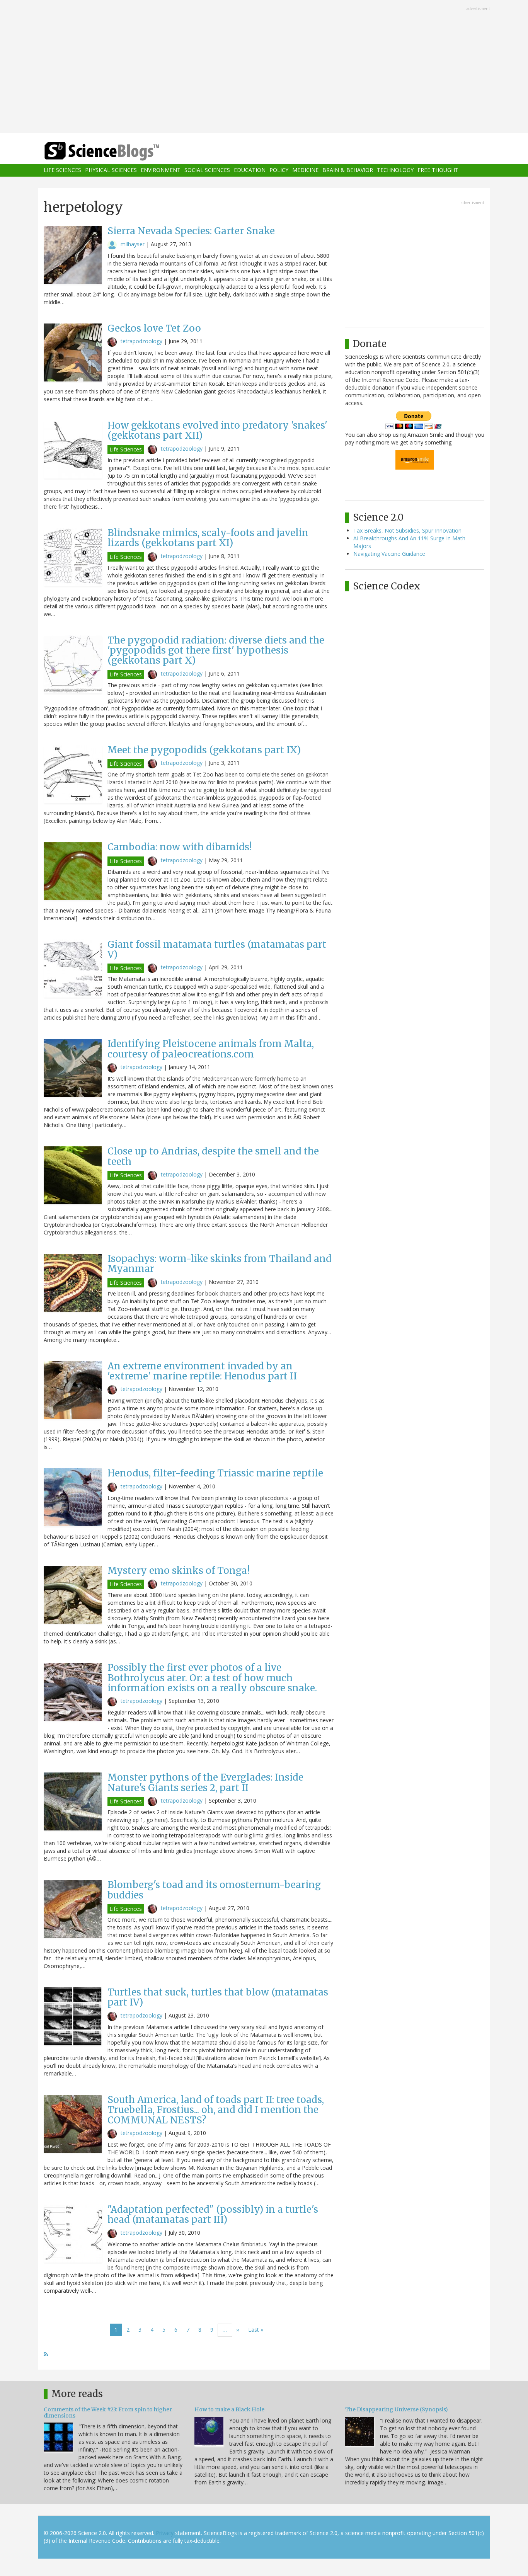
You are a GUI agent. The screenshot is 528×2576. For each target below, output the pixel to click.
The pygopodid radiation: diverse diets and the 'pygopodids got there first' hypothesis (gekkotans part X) (216, 650)
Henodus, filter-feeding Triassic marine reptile (215, 1473)
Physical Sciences (111, 170)
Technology (395, 170)
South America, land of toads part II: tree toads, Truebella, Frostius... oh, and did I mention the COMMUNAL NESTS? (216, 2110)
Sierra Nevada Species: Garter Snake (191, 231)
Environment (161, 170)
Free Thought (438, 170)
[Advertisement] (264, 67)
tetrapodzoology (141, 341)
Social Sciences (207, 170)
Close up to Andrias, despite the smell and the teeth (213, 1156)
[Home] (117, 151)
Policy (279, 170)
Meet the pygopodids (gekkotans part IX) (204, 750)
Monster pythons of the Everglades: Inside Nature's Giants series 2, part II (205, 1782)
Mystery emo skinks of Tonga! (179, 1571)
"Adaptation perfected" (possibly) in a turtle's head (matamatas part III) (213, 2214)
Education (250, 170)
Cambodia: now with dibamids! (180, 847)
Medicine (305, 170)
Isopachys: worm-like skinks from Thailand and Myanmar (220, 1264)
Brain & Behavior (348, 170)
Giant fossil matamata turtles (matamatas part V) (217, 949)
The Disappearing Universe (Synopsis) (397, 2409)
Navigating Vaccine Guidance (389, 554)
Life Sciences (62, 170)
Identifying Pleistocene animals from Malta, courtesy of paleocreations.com (211, 1049)
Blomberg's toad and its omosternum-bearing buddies (214, 1890)
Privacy (165, 2533)
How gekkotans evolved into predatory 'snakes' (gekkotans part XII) (217, 430)
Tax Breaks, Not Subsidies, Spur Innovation (407, 530)
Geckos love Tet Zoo (154, 328)
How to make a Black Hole (229, 2409)
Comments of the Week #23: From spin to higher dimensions (108, 2412)
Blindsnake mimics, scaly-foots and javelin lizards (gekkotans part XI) (208, 538)
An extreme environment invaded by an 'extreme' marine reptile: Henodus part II (202, 1371)
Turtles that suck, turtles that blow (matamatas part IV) (218, 1997)
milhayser (133, 244)
